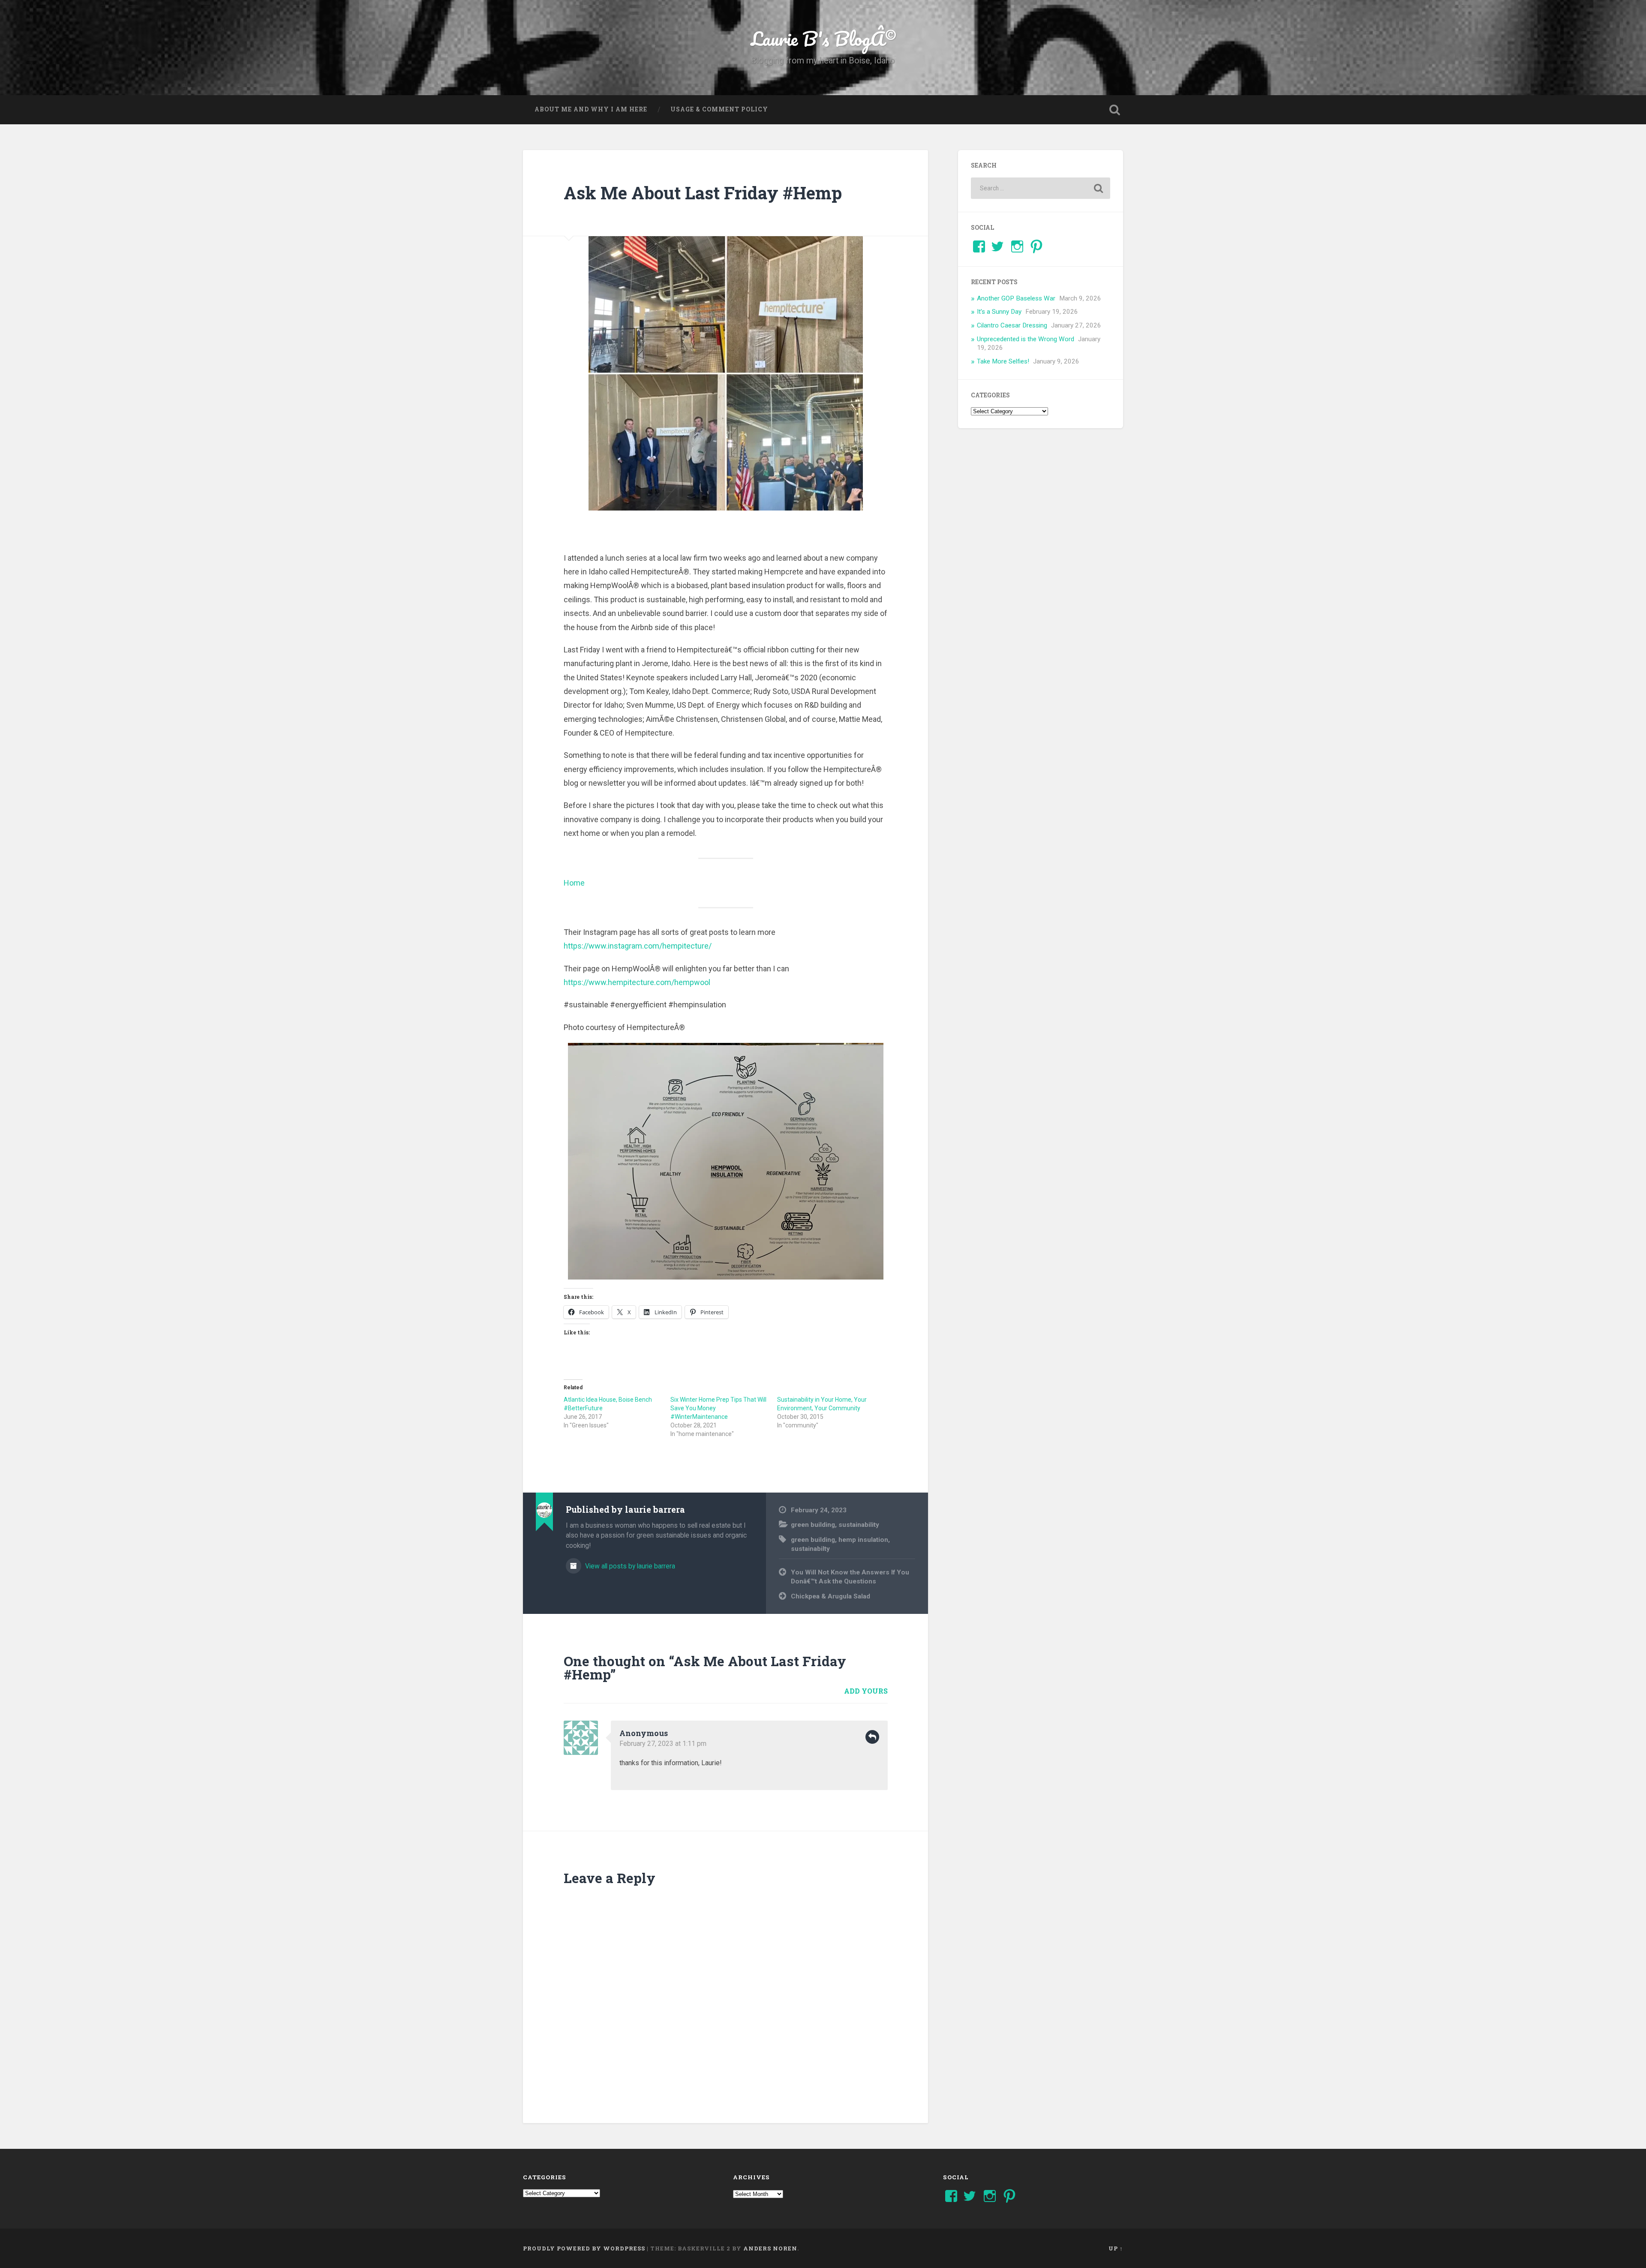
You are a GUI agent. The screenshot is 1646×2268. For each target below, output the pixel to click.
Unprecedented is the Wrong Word (1026, 339)
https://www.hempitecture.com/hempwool (637, 982)
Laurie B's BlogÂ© (823, 38)
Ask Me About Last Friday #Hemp (703, 193)
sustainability (859, 1525)
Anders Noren (770, 2248)
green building (813, 1525)
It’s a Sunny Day (999, 312)
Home (574, 883)
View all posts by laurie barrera (629, 1566)
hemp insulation (863, 1540)
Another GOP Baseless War (1016, 298)
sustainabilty (810, 1549)
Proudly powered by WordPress (584, 2248)
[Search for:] (1041, 188)
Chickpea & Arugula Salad (831, 1596)
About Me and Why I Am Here (591, 109)
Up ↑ (1116, 2248)
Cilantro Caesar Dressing (1012, 325)
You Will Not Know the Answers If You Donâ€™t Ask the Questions (850, 1577)
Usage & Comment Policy (719, 109)
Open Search (1114, 110)
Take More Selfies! (1003, 361)
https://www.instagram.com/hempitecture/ (638, 946)
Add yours (866, 1691)
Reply (872, 1737)
